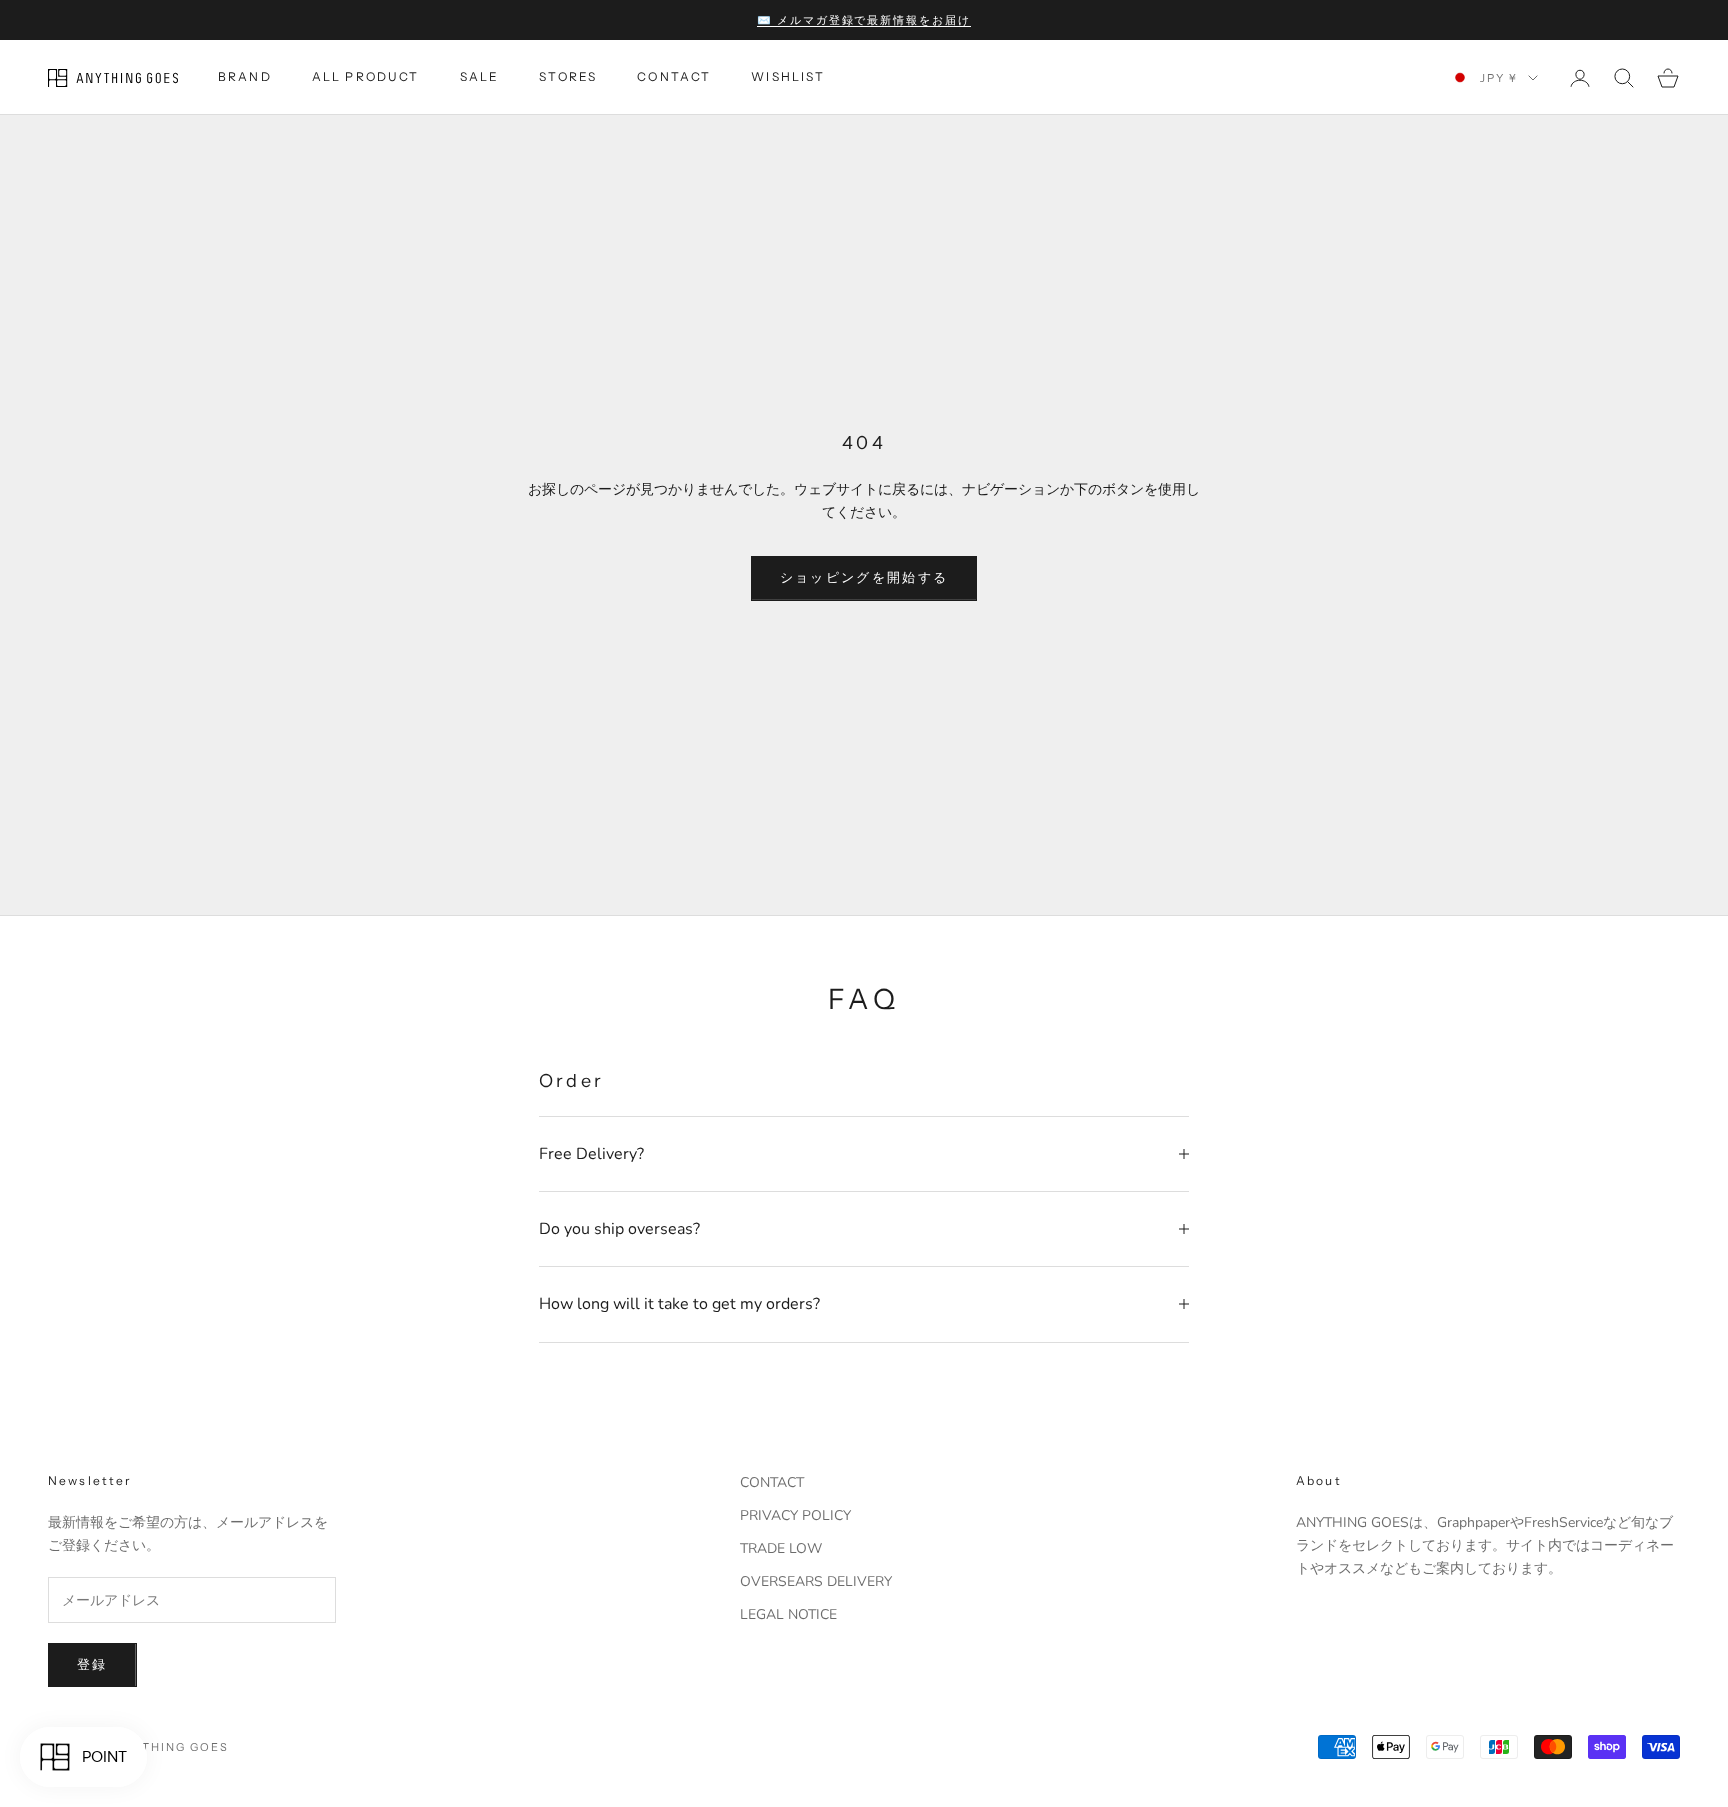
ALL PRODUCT (366, 77)
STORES (568, 77)
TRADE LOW (781, 1548)
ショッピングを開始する (864, 578)
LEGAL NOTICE (788, 1614)
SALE (480, 77)
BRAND (245, 77)
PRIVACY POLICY (795, 1515)
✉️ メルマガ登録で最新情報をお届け (864, 20)
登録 (92, 1665)
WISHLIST (788, 77)
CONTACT (674, 77)
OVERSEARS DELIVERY (816, 1581)
